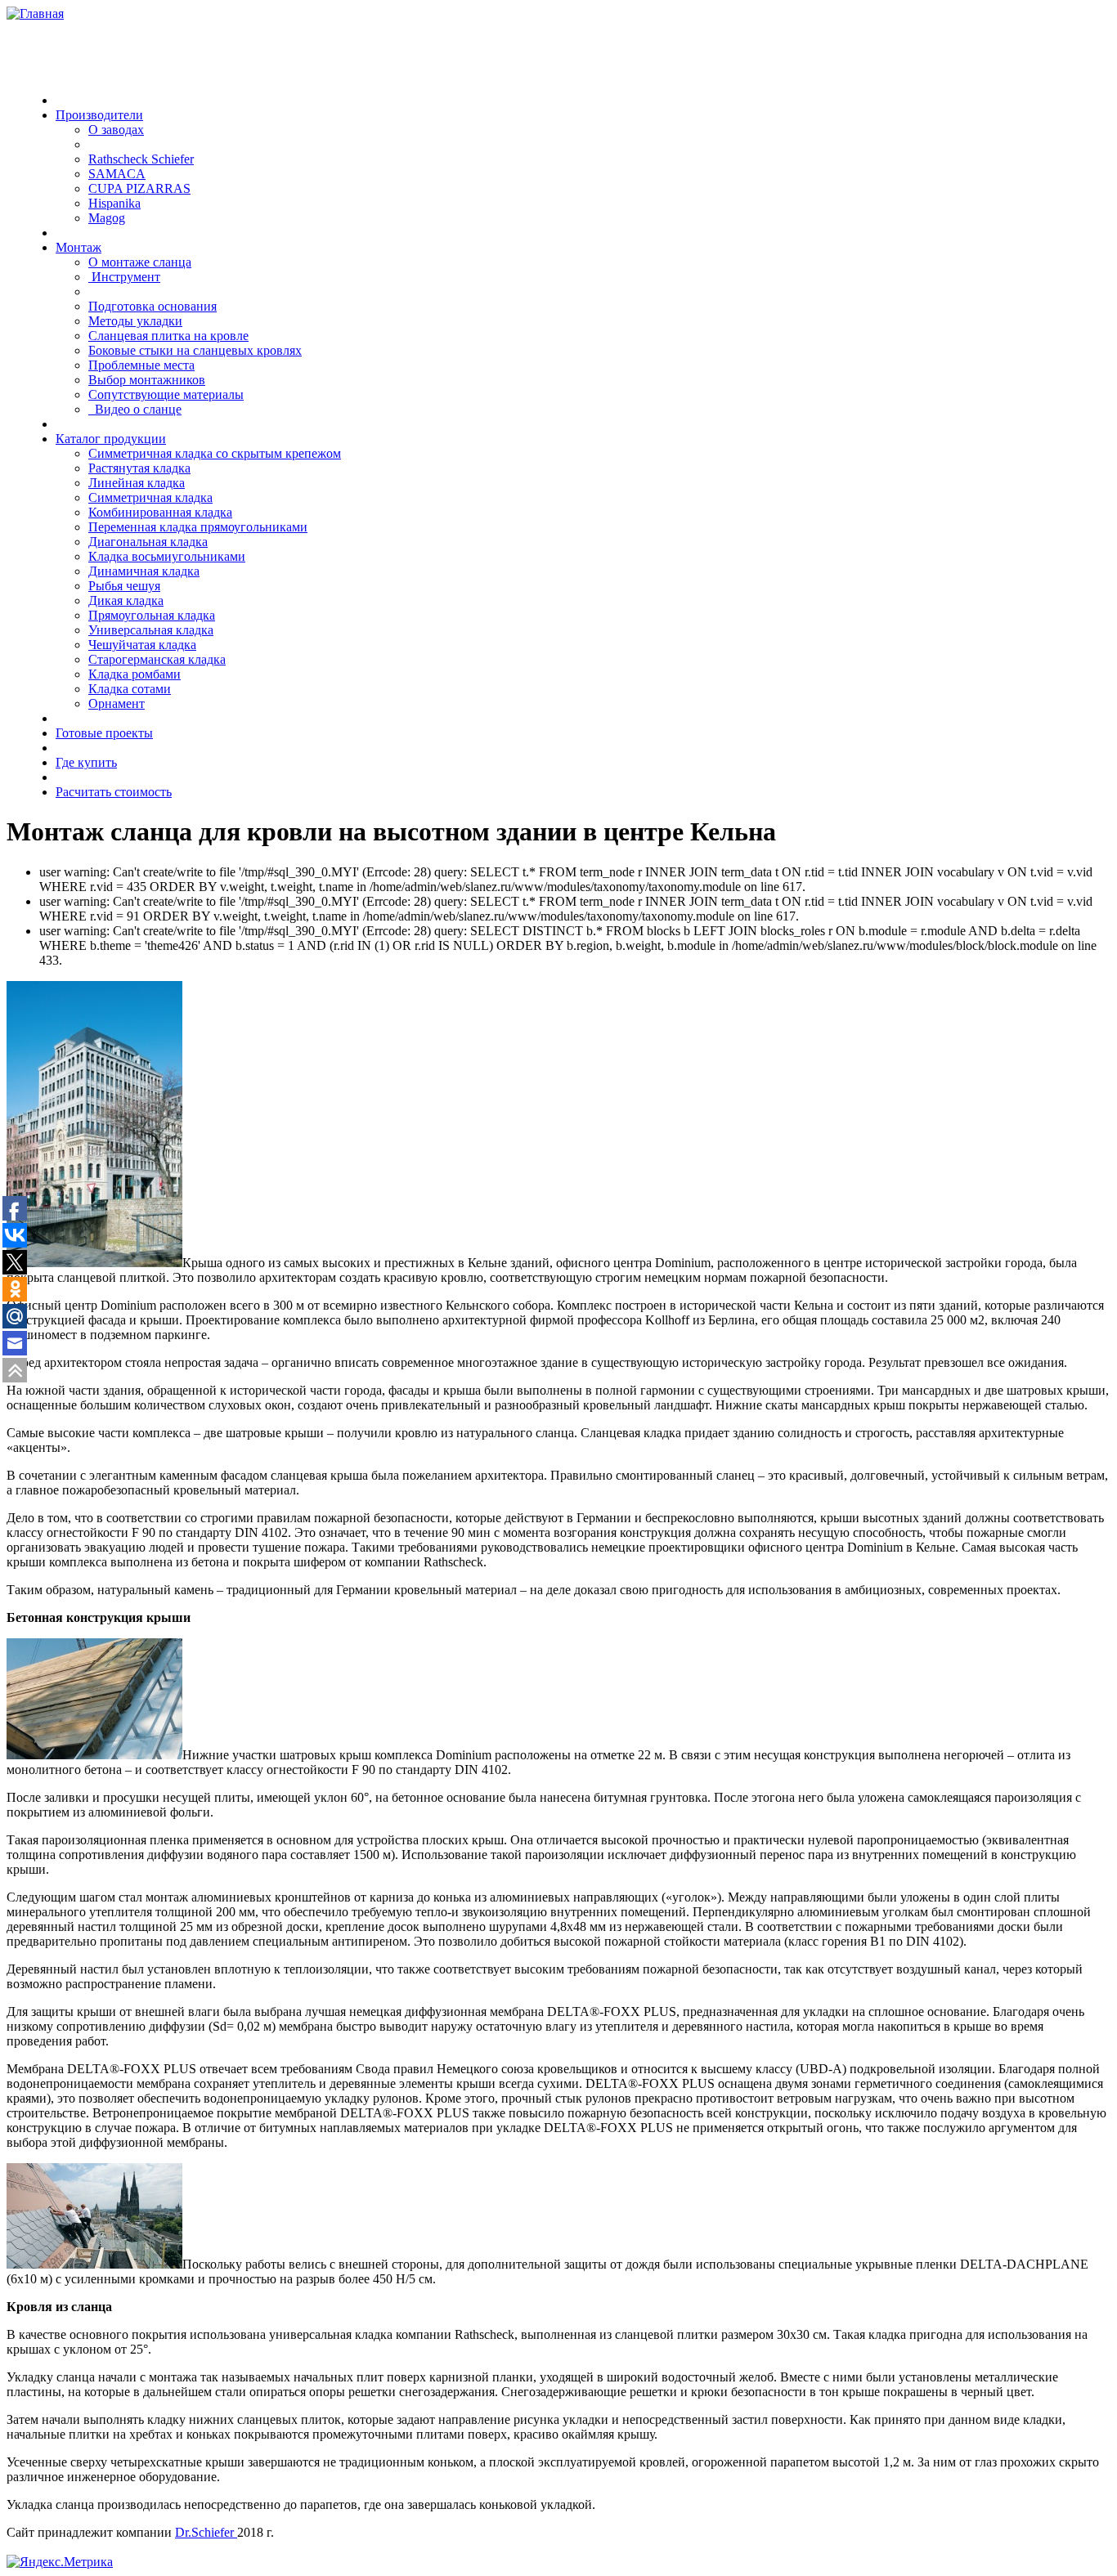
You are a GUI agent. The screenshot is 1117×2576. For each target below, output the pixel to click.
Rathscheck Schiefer (141, 159)
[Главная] (35, 13)
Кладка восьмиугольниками (167, 556)
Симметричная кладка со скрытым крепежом (215, 453)
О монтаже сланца (140, 262)
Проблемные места (141, 365)
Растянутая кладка (139, 468)
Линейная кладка (137, 483)
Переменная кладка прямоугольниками (198, 527)
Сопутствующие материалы (166, 394)
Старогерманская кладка (157, 659)
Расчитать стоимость (114, 792)
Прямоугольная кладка (152, 615)
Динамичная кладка (144, 571)
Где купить (86, 762)
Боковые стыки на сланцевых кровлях (195, 350)
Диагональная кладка (148, 542)
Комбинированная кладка (160, 512)
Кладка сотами (130, 689)
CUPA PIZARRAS (139, 188)
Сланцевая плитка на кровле (168, 336)
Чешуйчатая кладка (142, 645)
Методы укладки (135, 321)
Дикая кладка (126, 600)
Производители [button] (99, 115)
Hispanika (114, 203)
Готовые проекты (104, 733)
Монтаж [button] (79, 247)
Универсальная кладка (151, 630)
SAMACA (117, 174)
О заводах (116, 130)
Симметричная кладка (150, 497)
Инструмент (124, 277)
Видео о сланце (135, 409)
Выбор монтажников (147, 380)
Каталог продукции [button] (111, 439)
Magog (107, 218)
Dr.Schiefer (206, 2532)
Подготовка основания (153, 306)
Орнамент (117, 703)
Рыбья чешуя (124, 586)
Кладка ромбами (135, 674)
